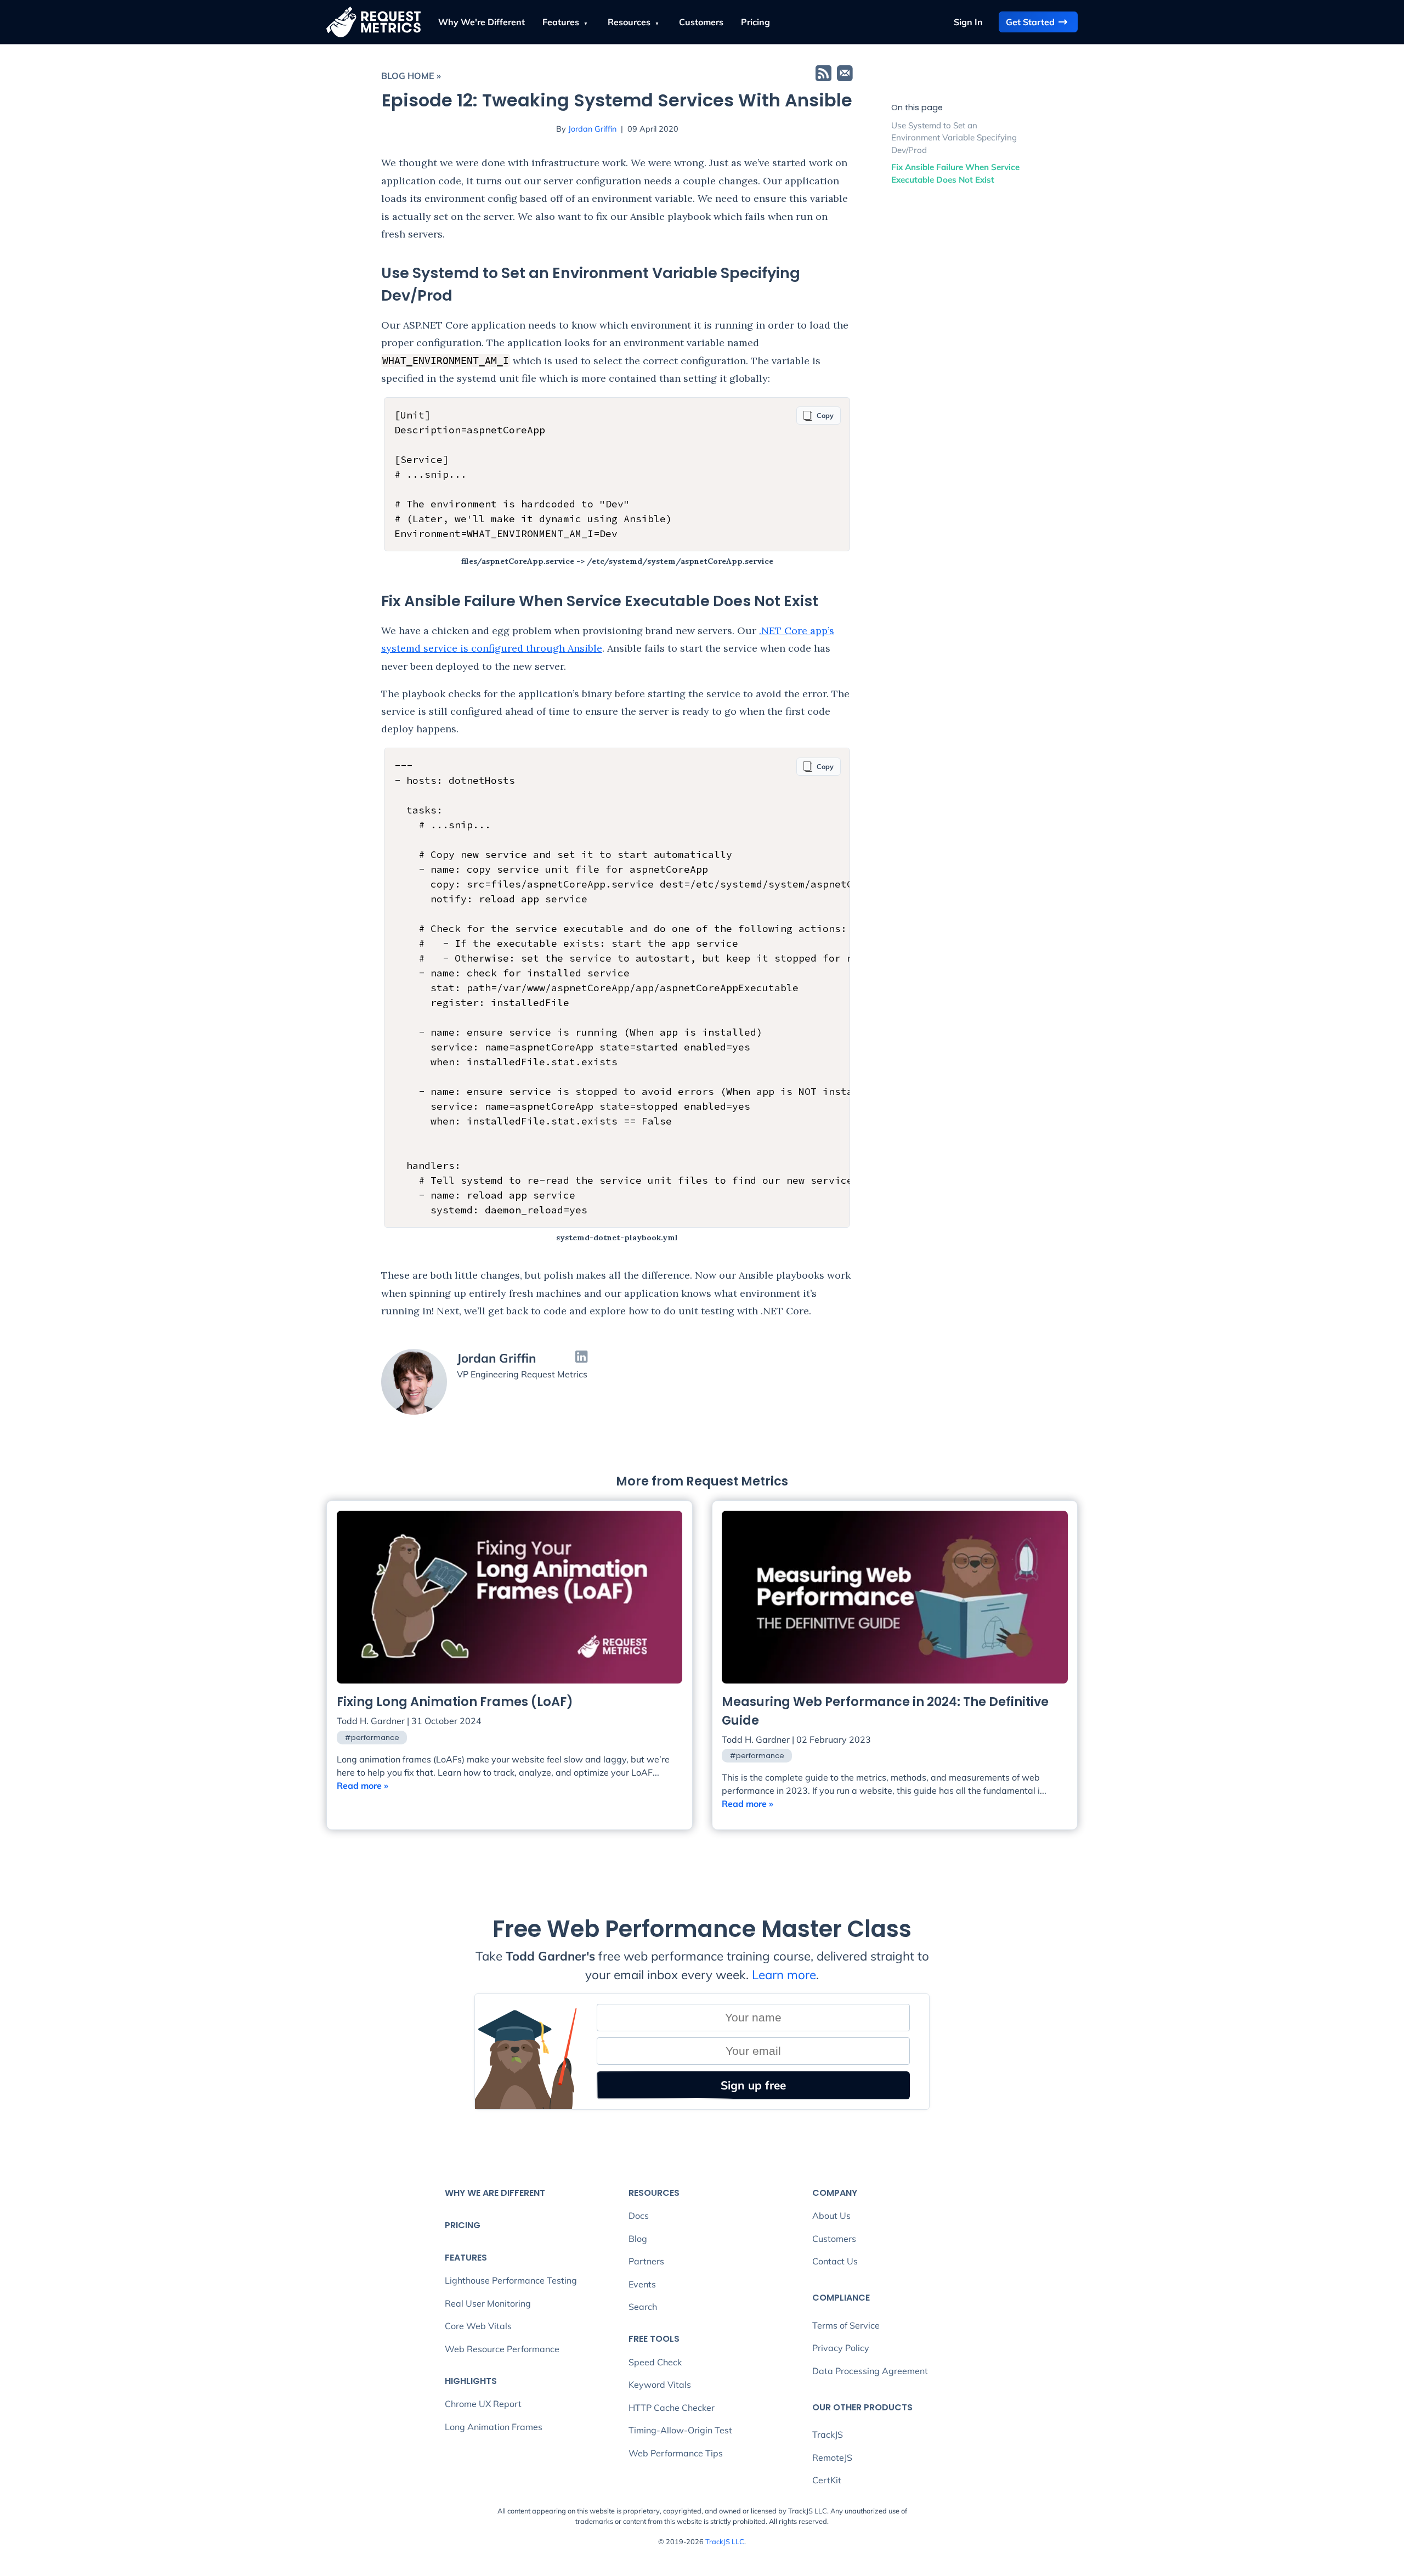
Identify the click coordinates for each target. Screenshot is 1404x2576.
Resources (630, 22)
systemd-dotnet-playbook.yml (617, 1238)
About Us (831, 2216)
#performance (372, 1738)
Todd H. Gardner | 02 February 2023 (796, 1739)
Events (642, 2284)
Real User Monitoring (488, 2303)
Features (562, 22)
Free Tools (654, 2339)
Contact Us (835, 2261)
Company (835, 2193)
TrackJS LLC (725, 2541)
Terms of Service (846, 2325)
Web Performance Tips (676, 2453)
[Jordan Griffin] (414, 1382)
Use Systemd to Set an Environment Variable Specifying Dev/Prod (954, 138)
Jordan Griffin (592, 129)
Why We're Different (482, 22)
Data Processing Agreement (870, 2371)
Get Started (1030, 22)
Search (643, 2307)
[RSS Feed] (823, 75)
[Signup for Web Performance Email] (845, 75)
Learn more (784, 1975)
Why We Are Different (495, 2193)
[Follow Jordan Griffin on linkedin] (581, 1358)
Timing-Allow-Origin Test (680, 2430)
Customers (701, 22)
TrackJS (828, 2434)
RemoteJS (832, 2458)
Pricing (755, 22)
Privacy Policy (841, 2348)
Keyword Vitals (660, 2385)
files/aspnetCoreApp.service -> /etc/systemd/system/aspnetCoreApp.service (617, 561)
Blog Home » (411, 76)
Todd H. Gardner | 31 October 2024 (409, 1721)
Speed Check (655, 2362)
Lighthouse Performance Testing (511, 2280)
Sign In (968, 22)
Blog (638, 2239)
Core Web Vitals (478, 2326)
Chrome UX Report (483, 2404)
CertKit (827, 2480)
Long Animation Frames (494, 2427)
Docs (639, 2216)
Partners (646, 2261)
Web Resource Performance (502, 2349)
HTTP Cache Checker (672, 2408)
